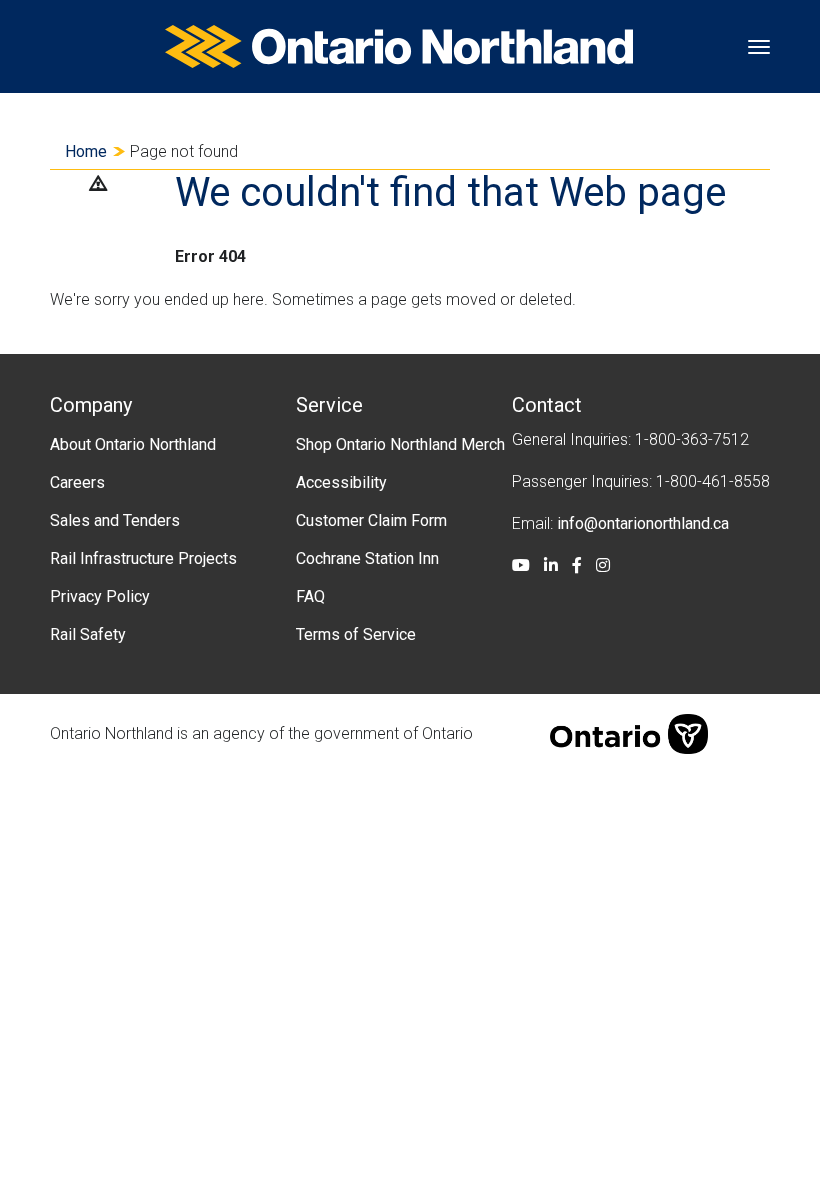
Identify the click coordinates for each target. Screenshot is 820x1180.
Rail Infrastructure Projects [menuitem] (143, 558)
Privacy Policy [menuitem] (100, 596)
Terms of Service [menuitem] (356, 634)
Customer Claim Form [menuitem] (371, 520)
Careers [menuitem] (77, 482)
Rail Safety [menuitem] (88, 634)
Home (86, 151)
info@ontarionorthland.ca (643, 523)
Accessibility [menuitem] (341, 482)
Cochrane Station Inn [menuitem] (367, 558)
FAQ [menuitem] (310, 596)
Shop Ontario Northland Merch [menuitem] (400, 444)
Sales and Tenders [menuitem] (115, 520)
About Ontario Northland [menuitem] (133, 444)
